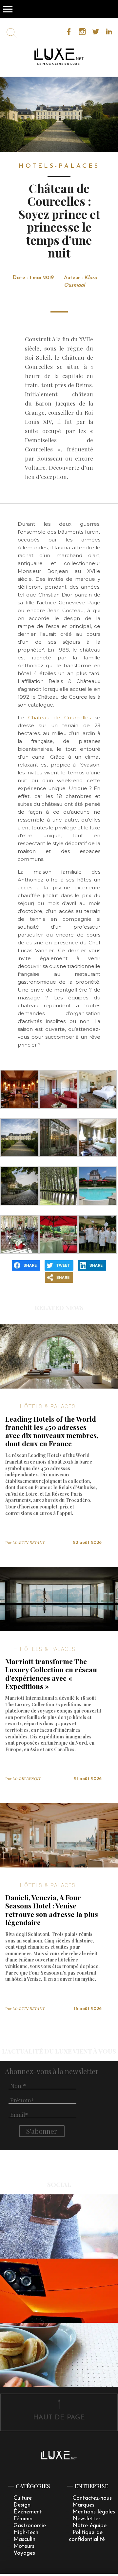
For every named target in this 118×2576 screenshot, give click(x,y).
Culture (23, 2498)
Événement (28, 2512)
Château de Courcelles (59, 718)
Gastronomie (30, 2526)
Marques (83, 2505)
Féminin (23, 2519)
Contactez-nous (92, 2498)
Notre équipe (89, 2526)
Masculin (24, 2539)
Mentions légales (94, 2512)
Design (22, 2505)
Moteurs (24, 2546)
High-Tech (26, 2533)
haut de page (59, 2418)
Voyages (24, 2553)
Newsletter (86, 2519)
